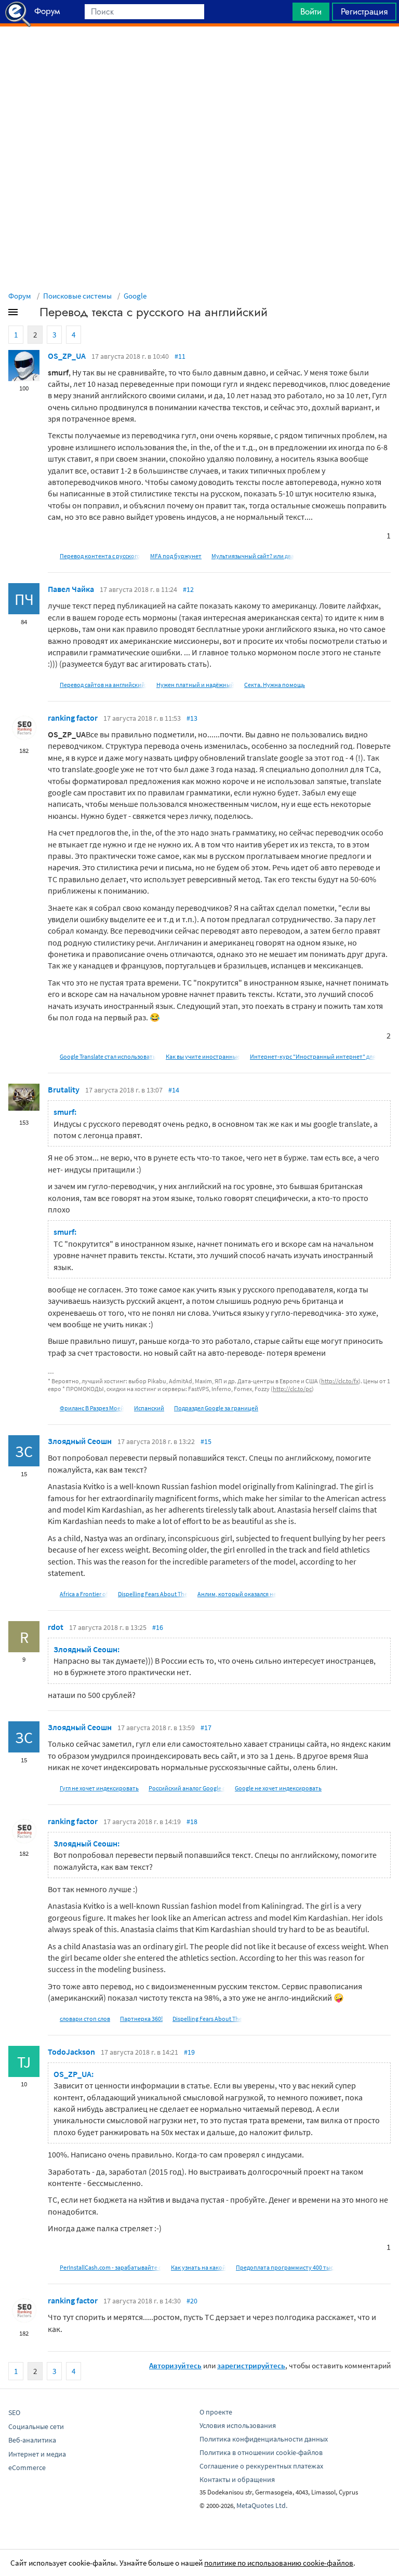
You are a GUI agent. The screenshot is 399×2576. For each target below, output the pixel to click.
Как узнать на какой (198, 2267)
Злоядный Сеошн (80, 1441)
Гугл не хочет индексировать (99, 1788)
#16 (158, 1627)
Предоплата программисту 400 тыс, (285, 2267)
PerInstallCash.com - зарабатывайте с (110, 2267)
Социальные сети (36, 2426)
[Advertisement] (199, 52)
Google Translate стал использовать (108, 1056)
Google (135, 296)
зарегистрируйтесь (251, 2365)
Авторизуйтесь (175, 2365)
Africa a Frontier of (84, 1594)
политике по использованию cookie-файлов (279, 2563)
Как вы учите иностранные (203, 1056)
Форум (20, 296)
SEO (14, 2412)
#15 (206, 1441)
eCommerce (27, 2467)
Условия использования (238, 2425)
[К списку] (30, 314)
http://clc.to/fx (340, 1381)
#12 (188, 589)
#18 (192, 1822)
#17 (206, 1728)
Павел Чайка (71, 589)
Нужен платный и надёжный (195, 685)
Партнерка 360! (141, 2019)
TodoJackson (71, 2052)
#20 (192, 2301)
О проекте (216, 2412)
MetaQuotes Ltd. (262, 2505)
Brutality (64, 1089)
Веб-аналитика (32, 2440)
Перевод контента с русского (100, 556)
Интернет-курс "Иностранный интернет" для (313, 1056)
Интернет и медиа (37, 2454)
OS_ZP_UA (67, 356)
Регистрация (364, 11)
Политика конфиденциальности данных (264, 2439)
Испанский (149, 1408)
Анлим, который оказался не (237, 1594)
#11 (180, 356)
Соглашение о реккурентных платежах (261, 2466)
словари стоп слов (85, 2019)
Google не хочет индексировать (278, 1788)
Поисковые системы (77, 296)
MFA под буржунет (176, 556)
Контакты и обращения (237, 2479)
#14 (174, 1090)
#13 (192, 718)
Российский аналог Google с (187, 1788)
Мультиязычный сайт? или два (253, 556)
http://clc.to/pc (292, 1389)
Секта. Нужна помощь (275, 685)
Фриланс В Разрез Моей (92, 1408)
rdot (56, 1627)
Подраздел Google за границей (216, 1408)
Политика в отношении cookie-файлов (261, 2452)
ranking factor (73, 718)
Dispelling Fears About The (153, 1594)
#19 (189, 2052)
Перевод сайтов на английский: (103, 685)
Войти (311, 11)
